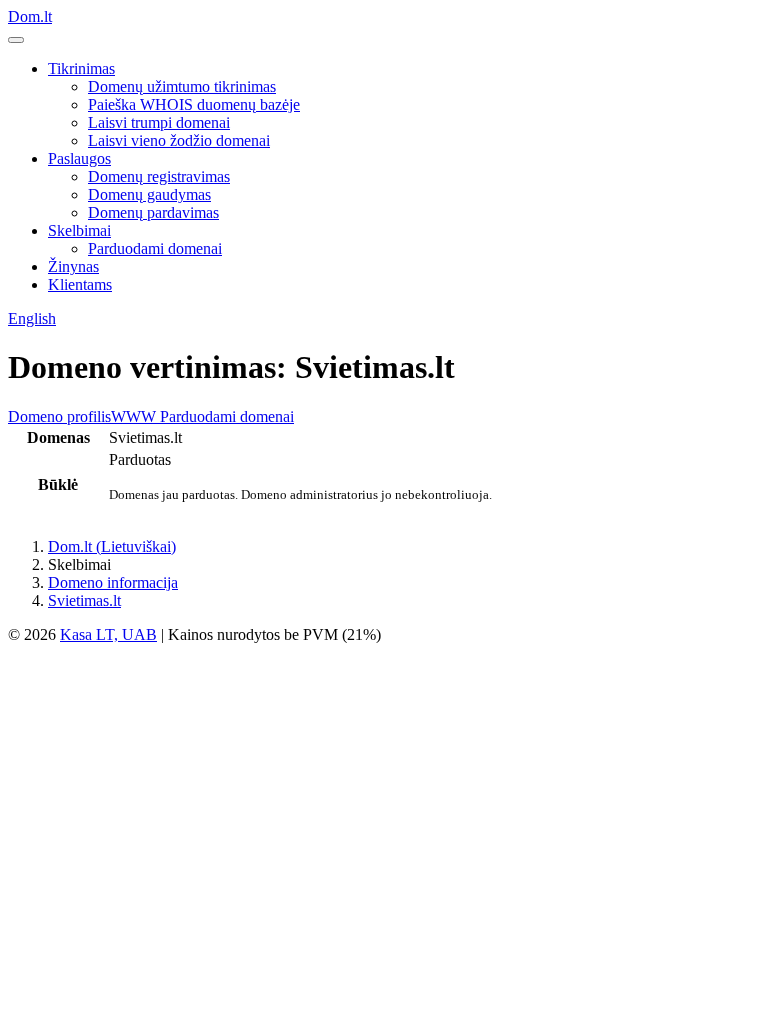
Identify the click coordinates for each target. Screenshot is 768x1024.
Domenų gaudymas (149, 194)
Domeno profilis (59, 416)
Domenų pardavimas (153, 212)
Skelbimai (79, 230)
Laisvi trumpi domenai (159, 122)
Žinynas (73, 266)
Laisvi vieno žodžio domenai (179, 140)
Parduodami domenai (155, 248)
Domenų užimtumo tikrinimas (182, 86)
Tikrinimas (81, 68)
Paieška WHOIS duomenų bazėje (194, 104)
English (32, 318)
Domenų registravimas (159, 176)
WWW (133, 416)
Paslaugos (79, 158)
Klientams (80, 284)
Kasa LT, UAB (108, 634)
